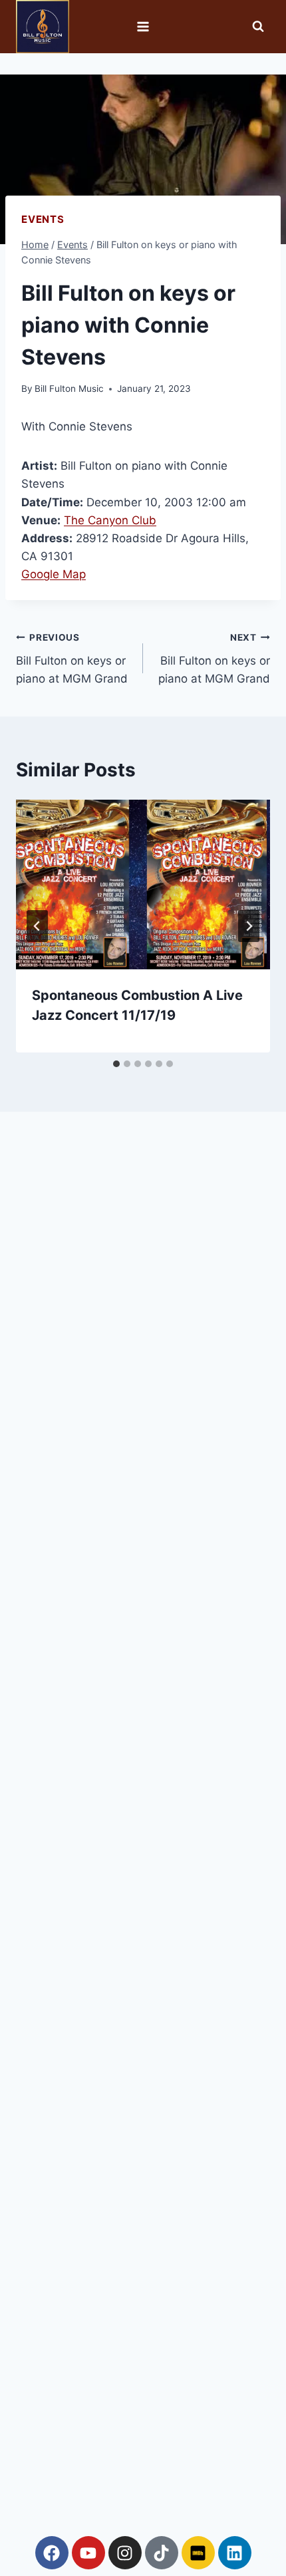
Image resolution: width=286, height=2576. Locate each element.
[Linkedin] (235, 2553)
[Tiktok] (162, 2553)
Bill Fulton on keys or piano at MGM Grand (72, 659)
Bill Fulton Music (69, 389)
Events (43, 219)
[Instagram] (125, 2553)
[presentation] (143, 885)
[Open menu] (143, 26)
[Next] (249, 926)
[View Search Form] (258, 27)
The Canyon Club (110, 520)
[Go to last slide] (37, 926)
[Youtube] (88, 2553)
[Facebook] (52, 2553)
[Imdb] (198, 2553)
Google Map (54, 574)
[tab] (116, 1064)
